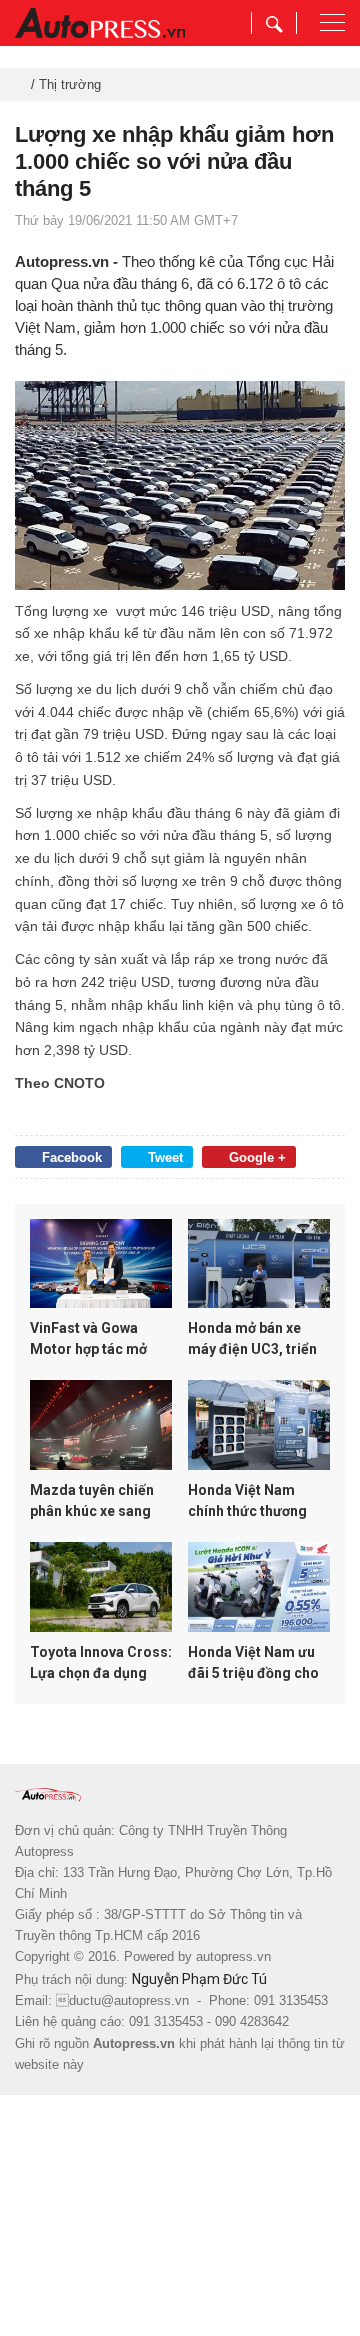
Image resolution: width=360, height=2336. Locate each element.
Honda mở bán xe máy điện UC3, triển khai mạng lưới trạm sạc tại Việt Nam (254, 1340)
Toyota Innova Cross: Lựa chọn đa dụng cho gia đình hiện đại (101, 1664)
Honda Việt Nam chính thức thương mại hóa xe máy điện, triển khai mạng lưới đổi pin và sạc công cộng (257, 1502)
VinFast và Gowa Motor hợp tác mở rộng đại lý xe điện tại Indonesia (99, 1340)
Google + (257, 1157)
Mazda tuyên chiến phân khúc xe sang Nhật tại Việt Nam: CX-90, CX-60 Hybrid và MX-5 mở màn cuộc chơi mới (97, 1502)
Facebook (72, 1157)
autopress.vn (233, 1956)
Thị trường (70, 84)
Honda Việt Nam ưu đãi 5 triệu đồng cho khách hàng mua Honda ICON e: (253, 1664)
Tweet (165, 1157)
